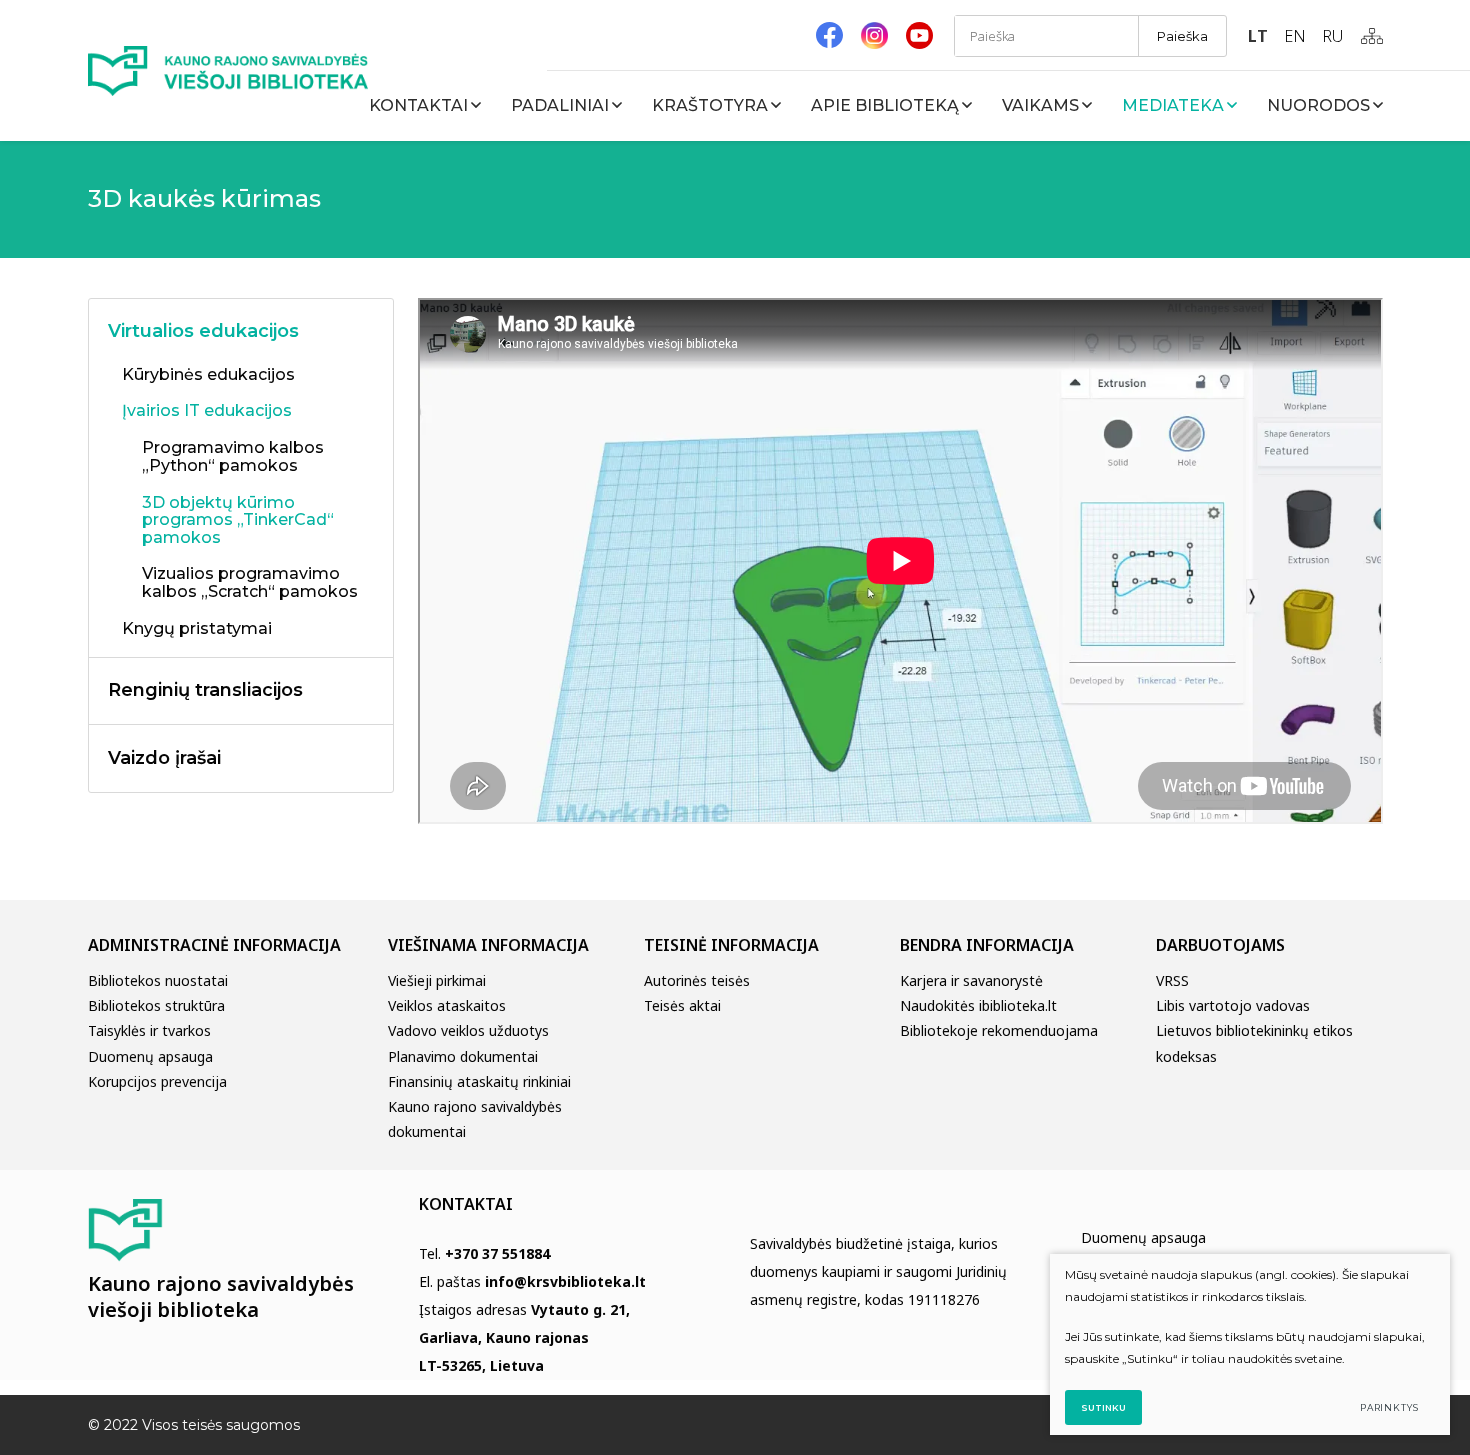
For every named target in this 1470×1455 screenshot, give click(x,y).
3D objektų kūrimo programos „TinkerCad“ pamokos (238, 520)
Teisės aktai (682, 1005)
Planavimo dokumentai (463, 1056)
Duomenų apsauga (150, 1056)
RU (1332, 36)
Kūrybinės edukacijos (208, 375)
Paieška (1182, 36)
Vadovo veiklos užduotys (468, 1030)
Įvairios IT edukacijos (207, 411)
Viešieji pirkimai (437, 980)
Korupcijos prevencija (157, 1081)
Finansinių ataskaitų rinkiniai (479, 1081)
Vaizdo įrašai (164, 758)
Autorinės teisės (697, 980)
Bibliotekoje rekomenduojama (999, 1030)
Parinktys (1389, 1407)
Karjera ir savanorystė (971, 980)
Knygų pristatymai (197, 629)
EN (1295, 36)
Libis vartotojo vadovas (1233, 1005)
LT (1258, 36)
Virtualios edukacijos (203, 331)
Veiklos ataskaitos (447, 1005)
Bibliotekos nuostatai (158, 980)
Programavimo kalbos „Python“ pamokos (233, 457)
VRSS (1172, 980)
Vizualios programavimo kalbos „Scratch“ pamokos (250, 583)
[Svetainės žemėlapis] (1372, 36)
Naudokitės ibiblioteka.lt (978, 1005)
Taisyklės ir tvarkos (149, 1030)
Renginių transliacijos (205, 690)
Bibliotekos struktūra (156, 1005)
